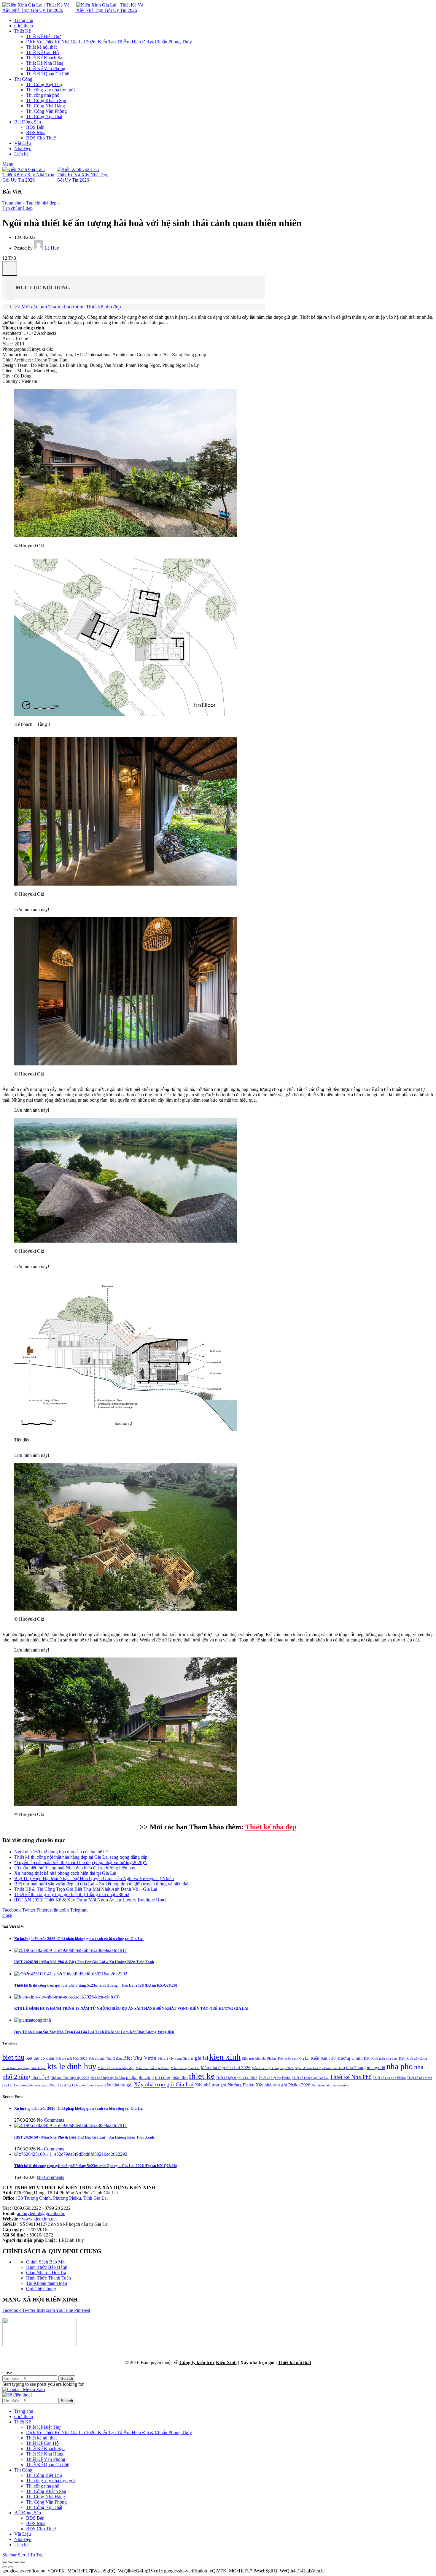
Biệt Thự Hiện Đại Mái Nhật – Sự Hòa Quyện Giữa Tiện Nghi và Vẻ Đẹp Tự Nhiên (94, 1878)
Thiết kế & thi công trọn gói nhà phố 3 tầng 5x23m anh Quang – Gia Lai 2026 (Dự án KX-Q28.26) (96, 1985)
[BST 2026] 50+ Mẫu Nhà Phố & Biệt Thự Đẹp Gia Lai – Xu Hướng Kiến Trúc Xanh (84, 1962)
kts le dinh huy (72, 2066)
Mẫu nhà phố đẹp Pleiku (152, 2068)
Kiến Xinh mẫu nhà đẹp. (381, 2059)
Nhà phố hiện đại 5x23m (108, 2078)
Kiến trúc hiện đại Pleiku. (259, 2059)
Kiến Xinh (226, 2362)
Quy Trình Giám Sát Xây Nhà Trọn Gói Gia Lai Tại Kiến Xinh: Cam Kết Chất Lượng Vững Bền (94, 2032)
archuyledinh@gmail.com (41, 2213)
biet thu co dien (40, 2058)
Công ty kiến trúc (197, 2362)
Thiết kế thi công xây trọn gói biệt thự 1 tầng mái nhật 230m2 (72, 1894)
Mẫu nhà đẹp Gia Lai (185, 2068)
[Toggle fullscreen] (17, 2562)
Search (67, 2378)
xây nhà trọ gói (118, 2085)
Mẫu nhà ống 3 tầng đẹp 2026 (273, 2068)
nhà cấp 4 (40, 2077)
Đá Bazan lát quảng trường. (331, 2085)
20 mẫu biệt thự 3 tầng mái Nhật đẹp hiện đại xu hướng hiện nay (75, 1868)
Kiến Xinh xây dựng (413, 2059)
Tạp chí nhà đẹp (41, 203)
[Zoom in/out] (23, 2562)
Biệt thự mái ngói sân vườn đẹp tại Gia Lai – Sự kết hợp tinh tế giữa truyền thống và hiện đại (101, 1884)
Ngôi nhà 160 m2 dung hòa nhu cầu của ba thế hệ (61, 1852)
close (7, 1915)
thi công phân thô (171, 2077)
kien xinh (225, 2057)
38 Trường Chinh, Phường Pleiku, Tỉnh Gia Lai (63, 2198)
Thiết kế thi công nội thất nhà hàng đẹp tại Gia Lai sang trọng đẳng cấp (81, 1857)
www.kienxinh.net (39, 2219)
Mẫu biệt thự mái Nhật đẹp (116, 2068)
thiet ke (202, 2076)
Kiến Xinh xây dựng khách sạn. (24, 2068)
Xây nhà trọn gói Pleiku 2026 (283, 2085)
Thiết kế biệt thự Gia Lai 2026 (237, 2078)
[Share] (11, 2562)
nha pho (400, 2066)
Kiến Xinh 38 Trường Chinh (337, 2058)
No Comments (50, 2120)
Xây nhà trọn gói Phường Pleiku (225, 2085)
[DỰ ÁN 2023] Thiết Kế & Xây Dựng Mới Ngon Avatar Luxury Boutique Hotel (90, 1900)
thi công (146, 2077)
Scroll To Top (31, 2555)
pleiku (132, 2077)
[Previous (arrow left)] (5, 2567)
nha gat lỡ (376, 2068)
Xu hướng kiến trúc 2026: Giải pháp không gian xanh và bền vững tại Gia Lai (79, 1939)
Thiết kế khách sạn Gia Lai (310, 2078)
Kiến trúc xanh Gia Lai (294, 2059)
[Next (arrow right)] (11, 2567)
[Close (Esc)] (5, 2562)
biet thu (13, 2057)
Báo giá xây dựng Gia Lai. (176, 2059)
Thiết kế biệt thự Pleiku (275, 2078)
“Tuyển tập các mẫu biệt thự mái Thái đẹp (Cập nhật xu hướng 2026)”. (81, 1862)
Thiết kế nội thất (295, 2362)
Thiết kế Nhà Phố (351, 2077)
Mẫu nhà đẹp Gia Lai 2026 (226, 2068)
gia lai (202, 2058)
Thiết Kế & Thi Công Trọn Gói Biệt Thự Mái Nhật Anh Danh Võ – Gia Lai (86, 1889)
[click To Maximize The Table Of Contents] (10, 268)
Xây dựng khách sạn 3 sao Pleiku (80, 2085)
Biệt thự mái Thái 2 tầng (105, 2059)
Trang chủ (12, 203)
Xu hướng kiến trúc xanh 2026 (35, 2085)
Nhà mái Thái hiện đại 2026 (70, 2078)
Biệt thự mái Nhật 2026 (71, 2059)
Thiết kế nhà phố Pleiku (389, 2078)
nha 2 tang (356, 2068)
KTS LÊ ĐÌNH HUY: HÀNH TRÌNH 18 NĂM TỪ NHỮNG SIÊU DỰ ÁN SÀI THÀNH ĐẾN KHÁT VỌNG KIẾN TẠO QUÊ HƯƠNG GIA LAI (131, 2008)
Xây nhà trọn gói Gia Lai (164, 2084)
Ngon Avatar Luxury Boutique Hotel (320, 2068)
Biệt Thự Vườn (140, 2058)
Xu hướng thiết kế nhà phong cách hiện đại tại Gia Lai (65, 1873)
